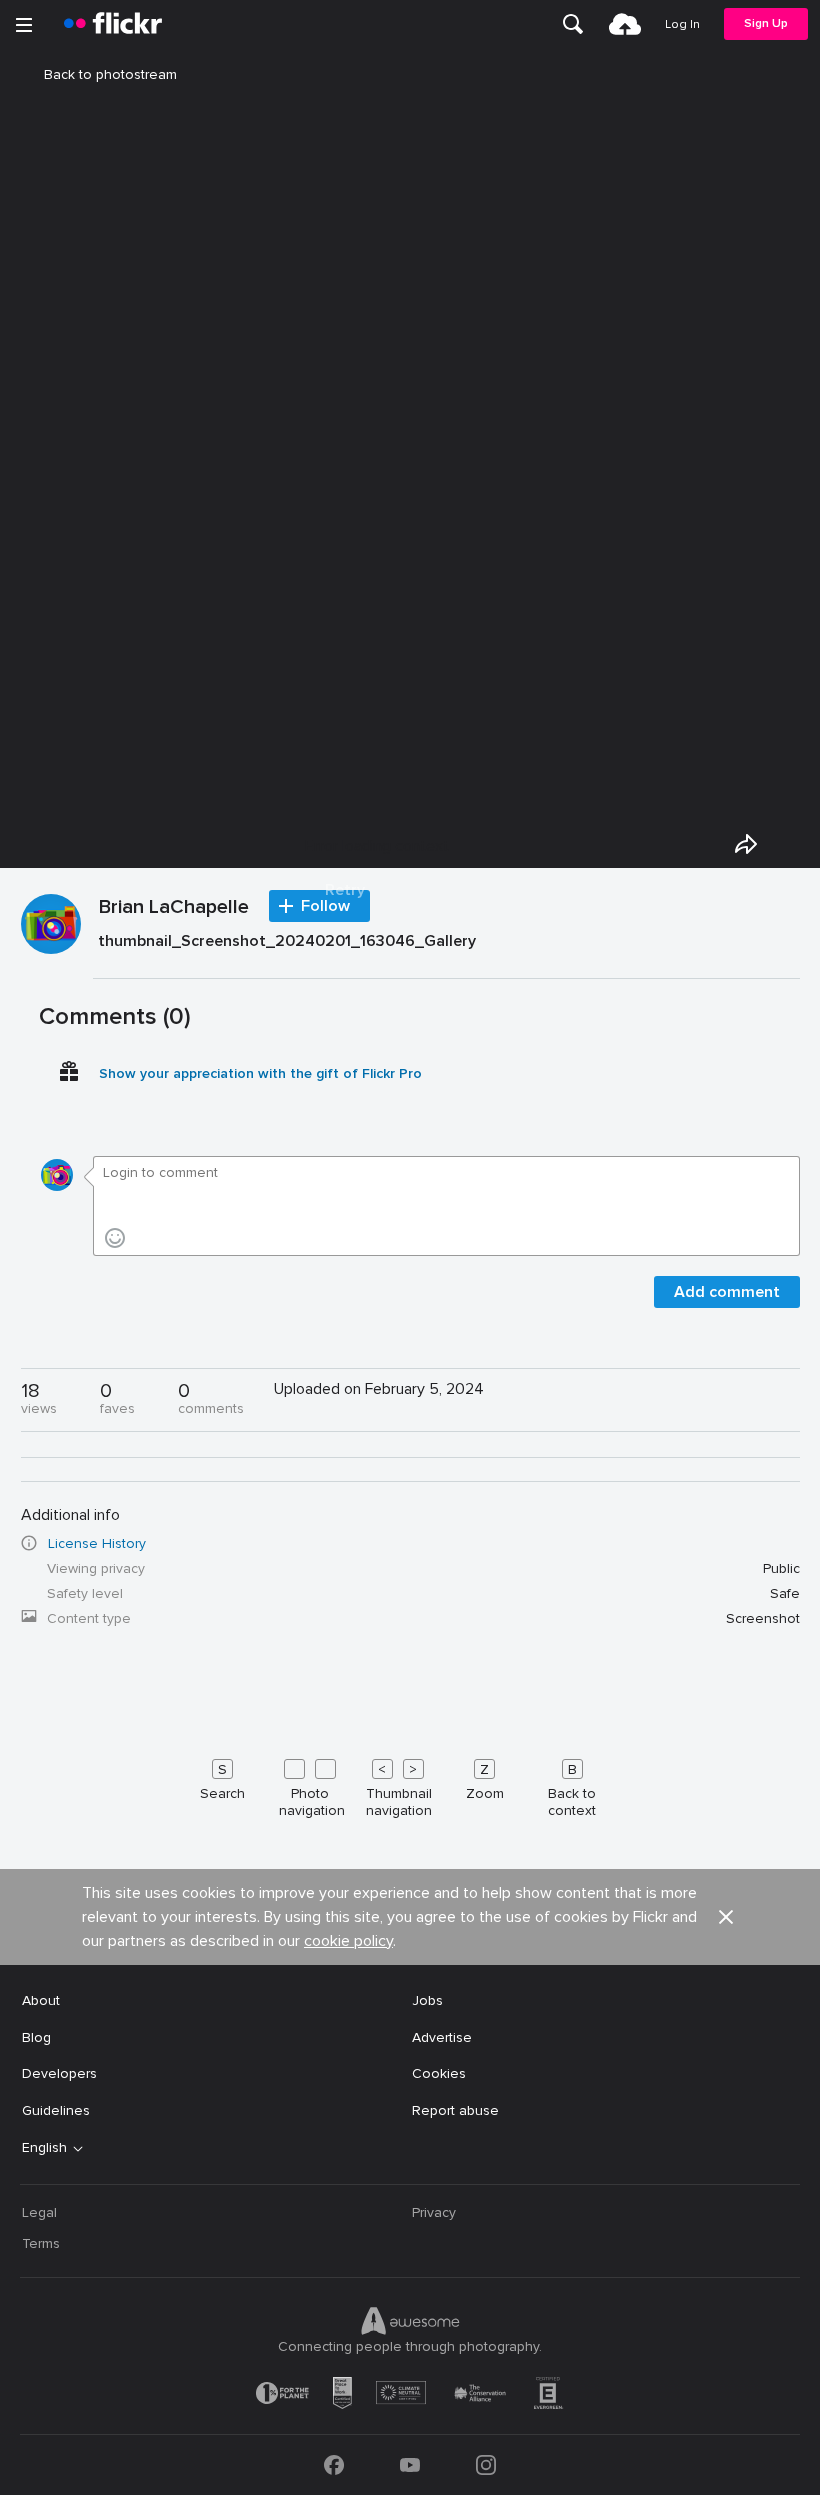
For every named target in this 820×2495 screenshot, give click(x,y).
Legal (39, 2212)
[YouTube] (410, 2465)
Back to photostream (110, 74)
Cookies (439, 2073)
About (41, 2000)
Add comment (727, 1292)
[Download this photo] (792, 844)
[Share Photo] (746, 844)
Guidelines (56, 2110)
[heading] (113, 24)
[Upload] (625, 24)
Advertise (442, 2037)
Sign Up (766, 23)
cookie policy (348, 1941)
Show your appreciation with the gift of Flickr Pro (260, 1073)
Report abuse (455, 2110)
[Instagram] (486, 2465)
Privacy (434, 2212)
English (44, 2148)
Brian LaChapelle (174, 908)
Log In (682, 24)
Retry (345, 890)
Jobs (427, 2000)
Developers (59, 2073)
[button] (726, 1917)
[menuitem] (573, 24)
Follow (325, 906)
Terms (41, 2243)
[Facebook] (334, 2465)
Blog (36, 2037)
